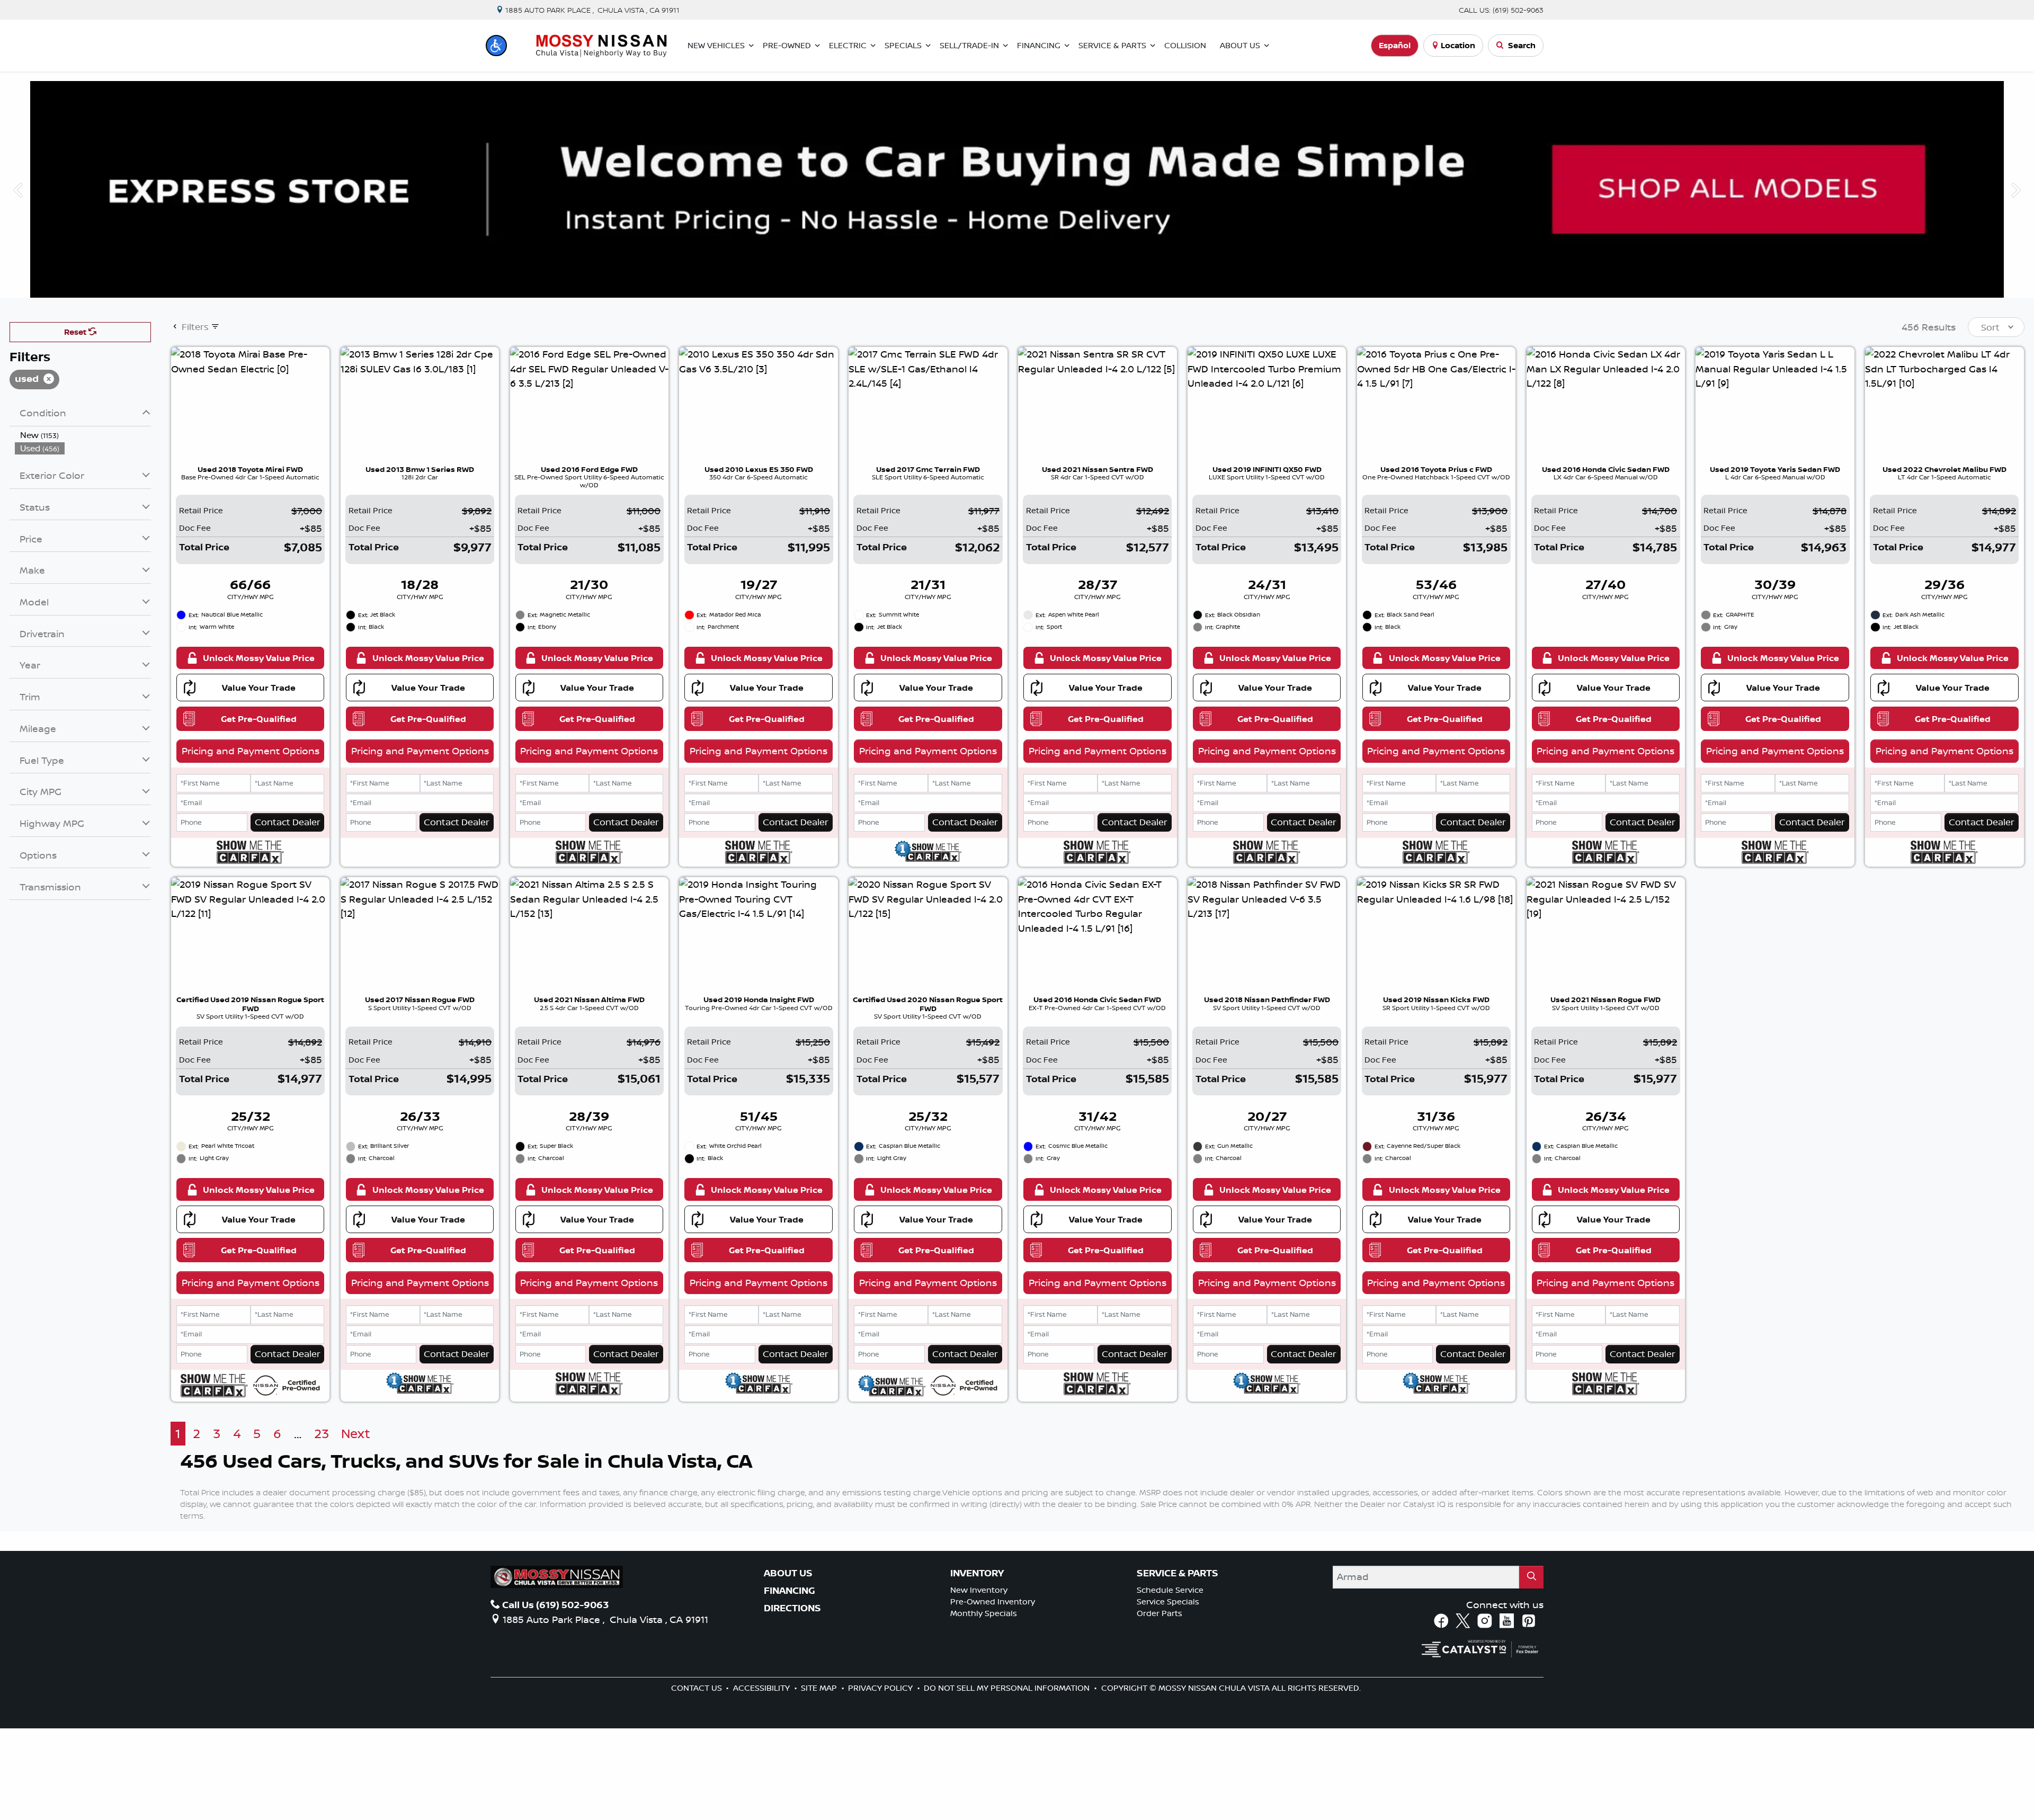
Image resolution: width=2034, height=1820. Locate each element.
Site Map (820, 1688)
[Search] (1531, 1577)
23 (322, 1434)
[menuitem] (83, 435)
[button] (496, 46)
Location (1458, 45)
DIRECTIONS (792, 1608)
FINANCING (789, 1591)
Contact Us (698, 1688)
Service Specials (1168, 1602)
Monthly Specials (984, 1613)
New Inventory (979, 1590)
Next (2016, 189)
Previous (18, 189)
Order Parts (1159, 1613)
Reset (76, 332)
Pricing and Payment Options (251, 751)
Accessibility (762, 1688)
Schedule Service (1170, 1590)
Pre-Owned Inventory (993, 1602)
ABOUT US (788, 1573)
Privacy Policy (881, 1688)
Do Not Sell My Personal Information (1008, 1688)
